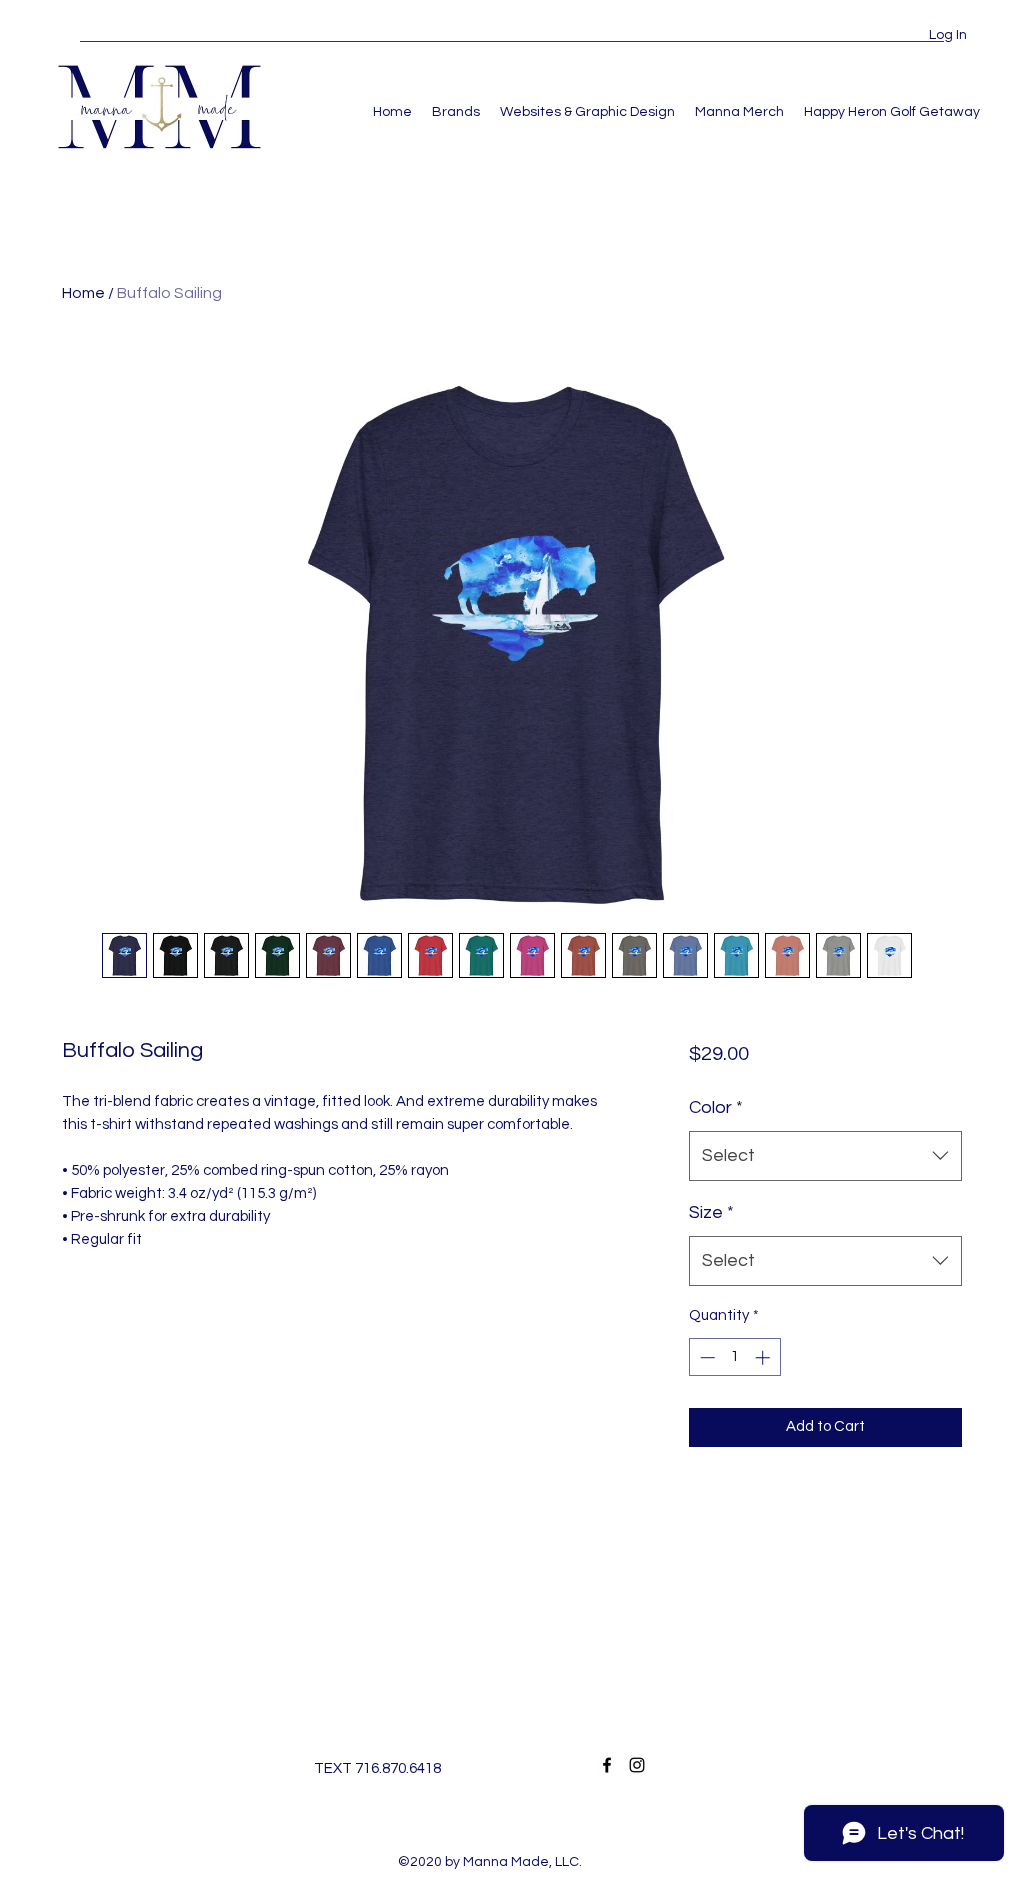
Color (716, 1107)
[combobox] (825, 1156)
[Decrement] (705, 1357)
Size (711, 1212)
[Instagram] (637, 1765)
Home (83, 293)
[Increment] (764, 1357)
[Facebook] (607, 1765)
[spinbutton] (734, 1357)
